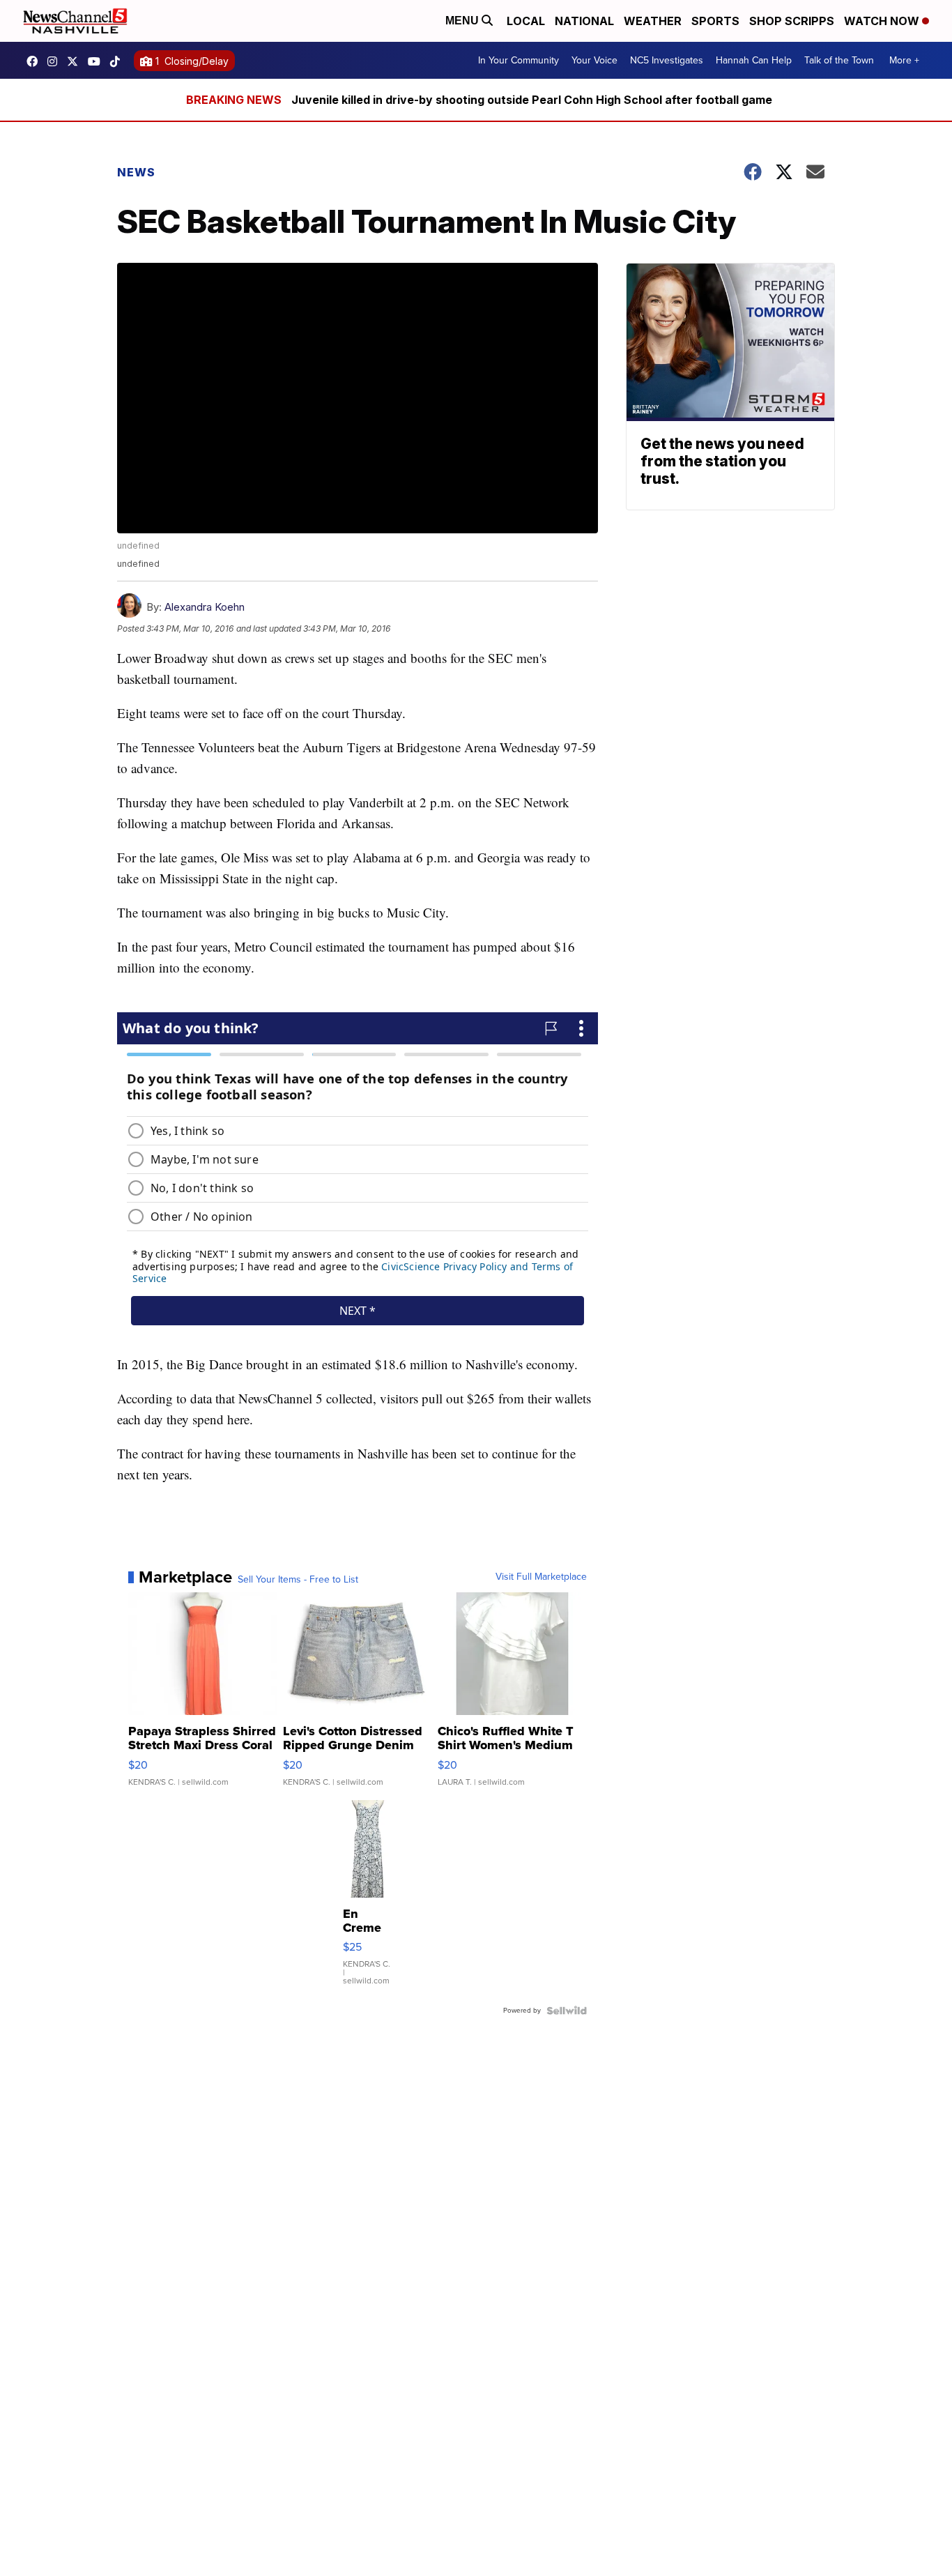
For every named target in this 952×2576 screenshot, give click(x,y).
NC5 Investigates (667, 60)
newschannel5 (36, 61)
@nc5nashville (118, 61)
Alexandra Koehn (205, 607)
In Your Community (519, 60)
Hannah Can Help (754, 60)
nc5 (76, 61)
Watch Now (883, 21)
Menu (463, 21)
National (584, 21)
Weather (653, 21)
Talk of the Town (839, 60)
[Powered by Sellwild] (567, 2011)
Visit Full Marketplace (541, 1577)
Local (526, 21)
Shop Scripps (792, 21)
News (136, 172)
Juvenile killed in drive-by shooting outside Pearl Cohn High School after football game (532, 100)
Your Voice (594, 60)
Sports (715, 21)
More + (904, 60)
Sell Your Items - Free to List (298, 1580)
